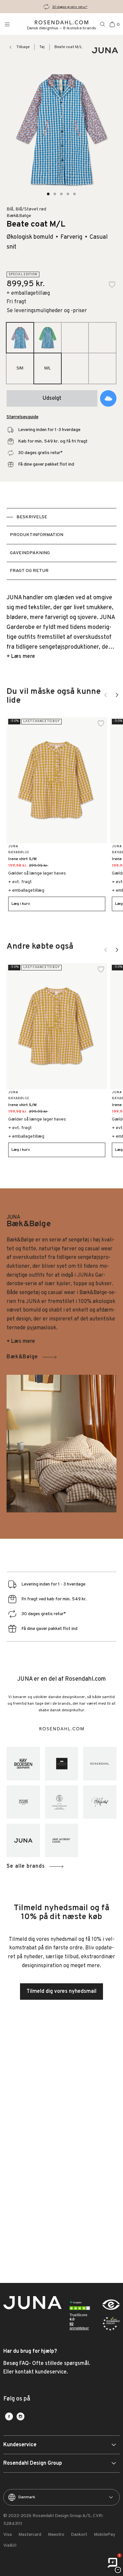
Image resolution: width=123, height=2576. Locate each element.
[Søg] (103, 24)
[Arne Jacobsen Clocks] (62, 1840)
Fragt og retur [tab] (29, 571)
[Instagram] (20, 2416)
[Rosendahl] (100, 1764)
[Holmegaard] (23, 1802)
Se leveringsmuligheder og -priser (47, 311)
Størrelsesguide (22, 417)
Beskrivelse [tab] (32, 517)
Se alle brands (26, 1866)
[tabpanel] (61, 627)
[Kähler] (62, 1764)
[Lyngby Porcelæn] (62, 1802)
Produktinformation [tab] (37, 535)
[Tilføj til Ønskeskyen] (108, 398)
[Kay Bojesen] (23, 1764)
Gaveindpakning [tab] (30, 553)
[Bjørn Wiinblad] (100, 1802)
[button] (49, 194)
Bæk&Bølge (22, 1357)
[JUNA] (23, 1840)
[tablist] (61, 544)
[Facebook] (9, 2416)
